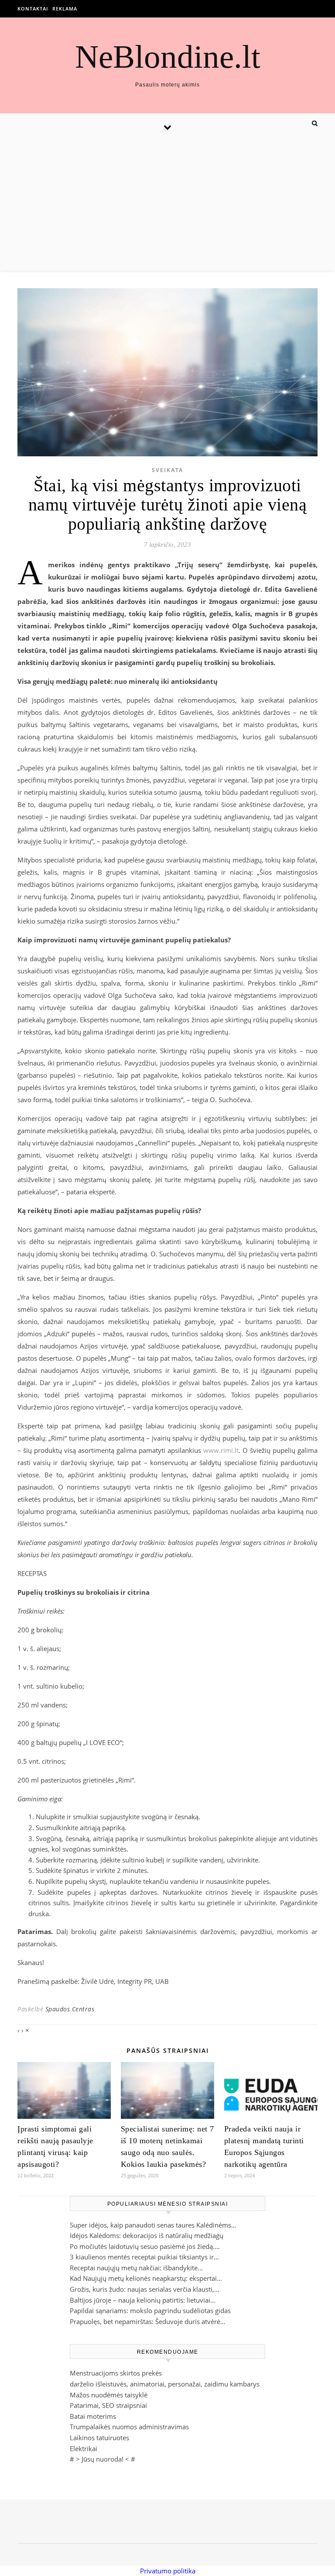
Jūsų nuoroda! (103, 2459)
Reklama (65, 9)
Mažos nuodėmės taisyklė (109, 2395)
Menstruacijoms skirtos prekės (116, 2373)
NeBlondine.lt (168, 57)
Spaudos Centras (70, 2009)
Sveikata (167, 470)
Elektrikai (84, 2448)
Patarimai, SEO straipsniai (108, 2405)
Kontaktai (33, 9)
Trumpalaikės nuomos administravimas (129, 2427)
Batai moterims (93, 2416)
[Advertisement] (167, 205)
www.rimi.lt (221, 1450)
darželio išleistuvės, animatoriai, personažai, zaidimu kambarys (165, 2384)
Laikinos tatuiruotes (99, 2438)
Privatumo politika (168, 2571)
